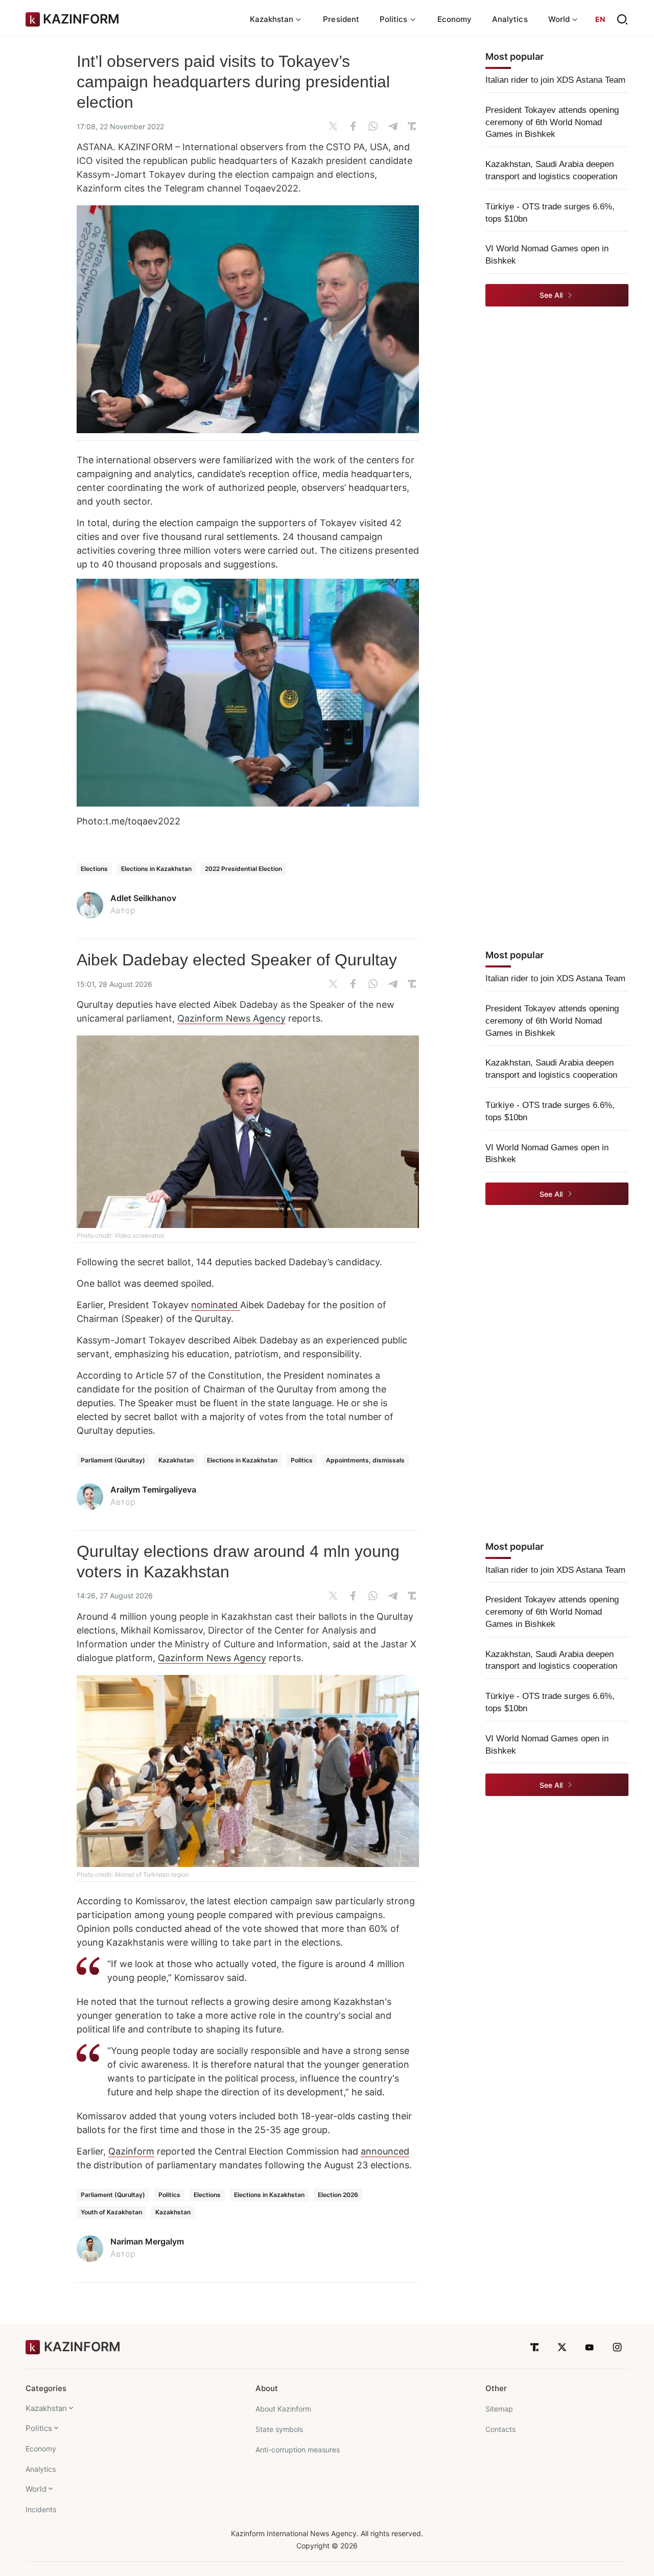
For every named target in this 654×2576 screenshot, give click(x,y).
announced (385, 2151)
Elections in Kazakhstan (156, 869)
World (36, 2489)
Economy (455, 19)
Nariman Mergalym (147, 2241)
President (341, 19)
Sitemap (499, 2409)
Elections (94, 869)
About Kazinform (283, 2409)
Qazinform (131, 2151)
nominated (216, 1305)
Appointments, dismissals (365, 1460)
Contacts (500, 2429)
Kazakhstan (176, 1460)
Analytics (510, 19)
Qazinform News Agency (231, 1018)
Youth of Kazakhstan (111, 2212)
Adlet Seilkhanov (143, 898)
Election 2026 (338, 2195)
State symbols (279, 2429)
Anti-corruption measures (298, 2450)
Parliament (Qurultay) (113, 1460)
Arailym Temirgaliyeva (153, 1490)
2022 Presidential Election (243, 869)
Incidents (41, 2509)
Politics (302, 1460)
